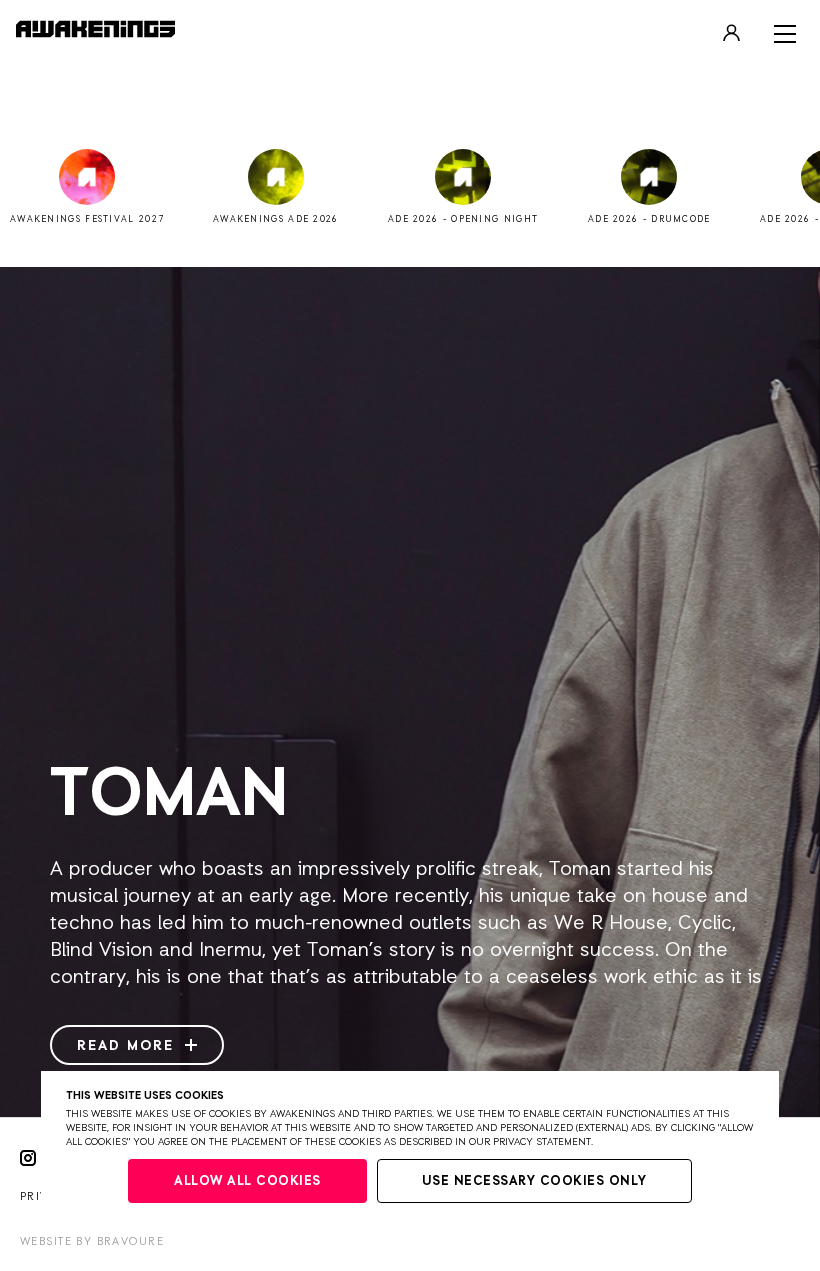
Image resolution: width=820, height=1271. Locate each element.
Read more (128, 1046)
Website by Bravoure (92, 1241)
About (409, 86)
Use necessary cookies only (534, 1181)
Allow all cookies (247, 1181)
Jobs (410, 116)
